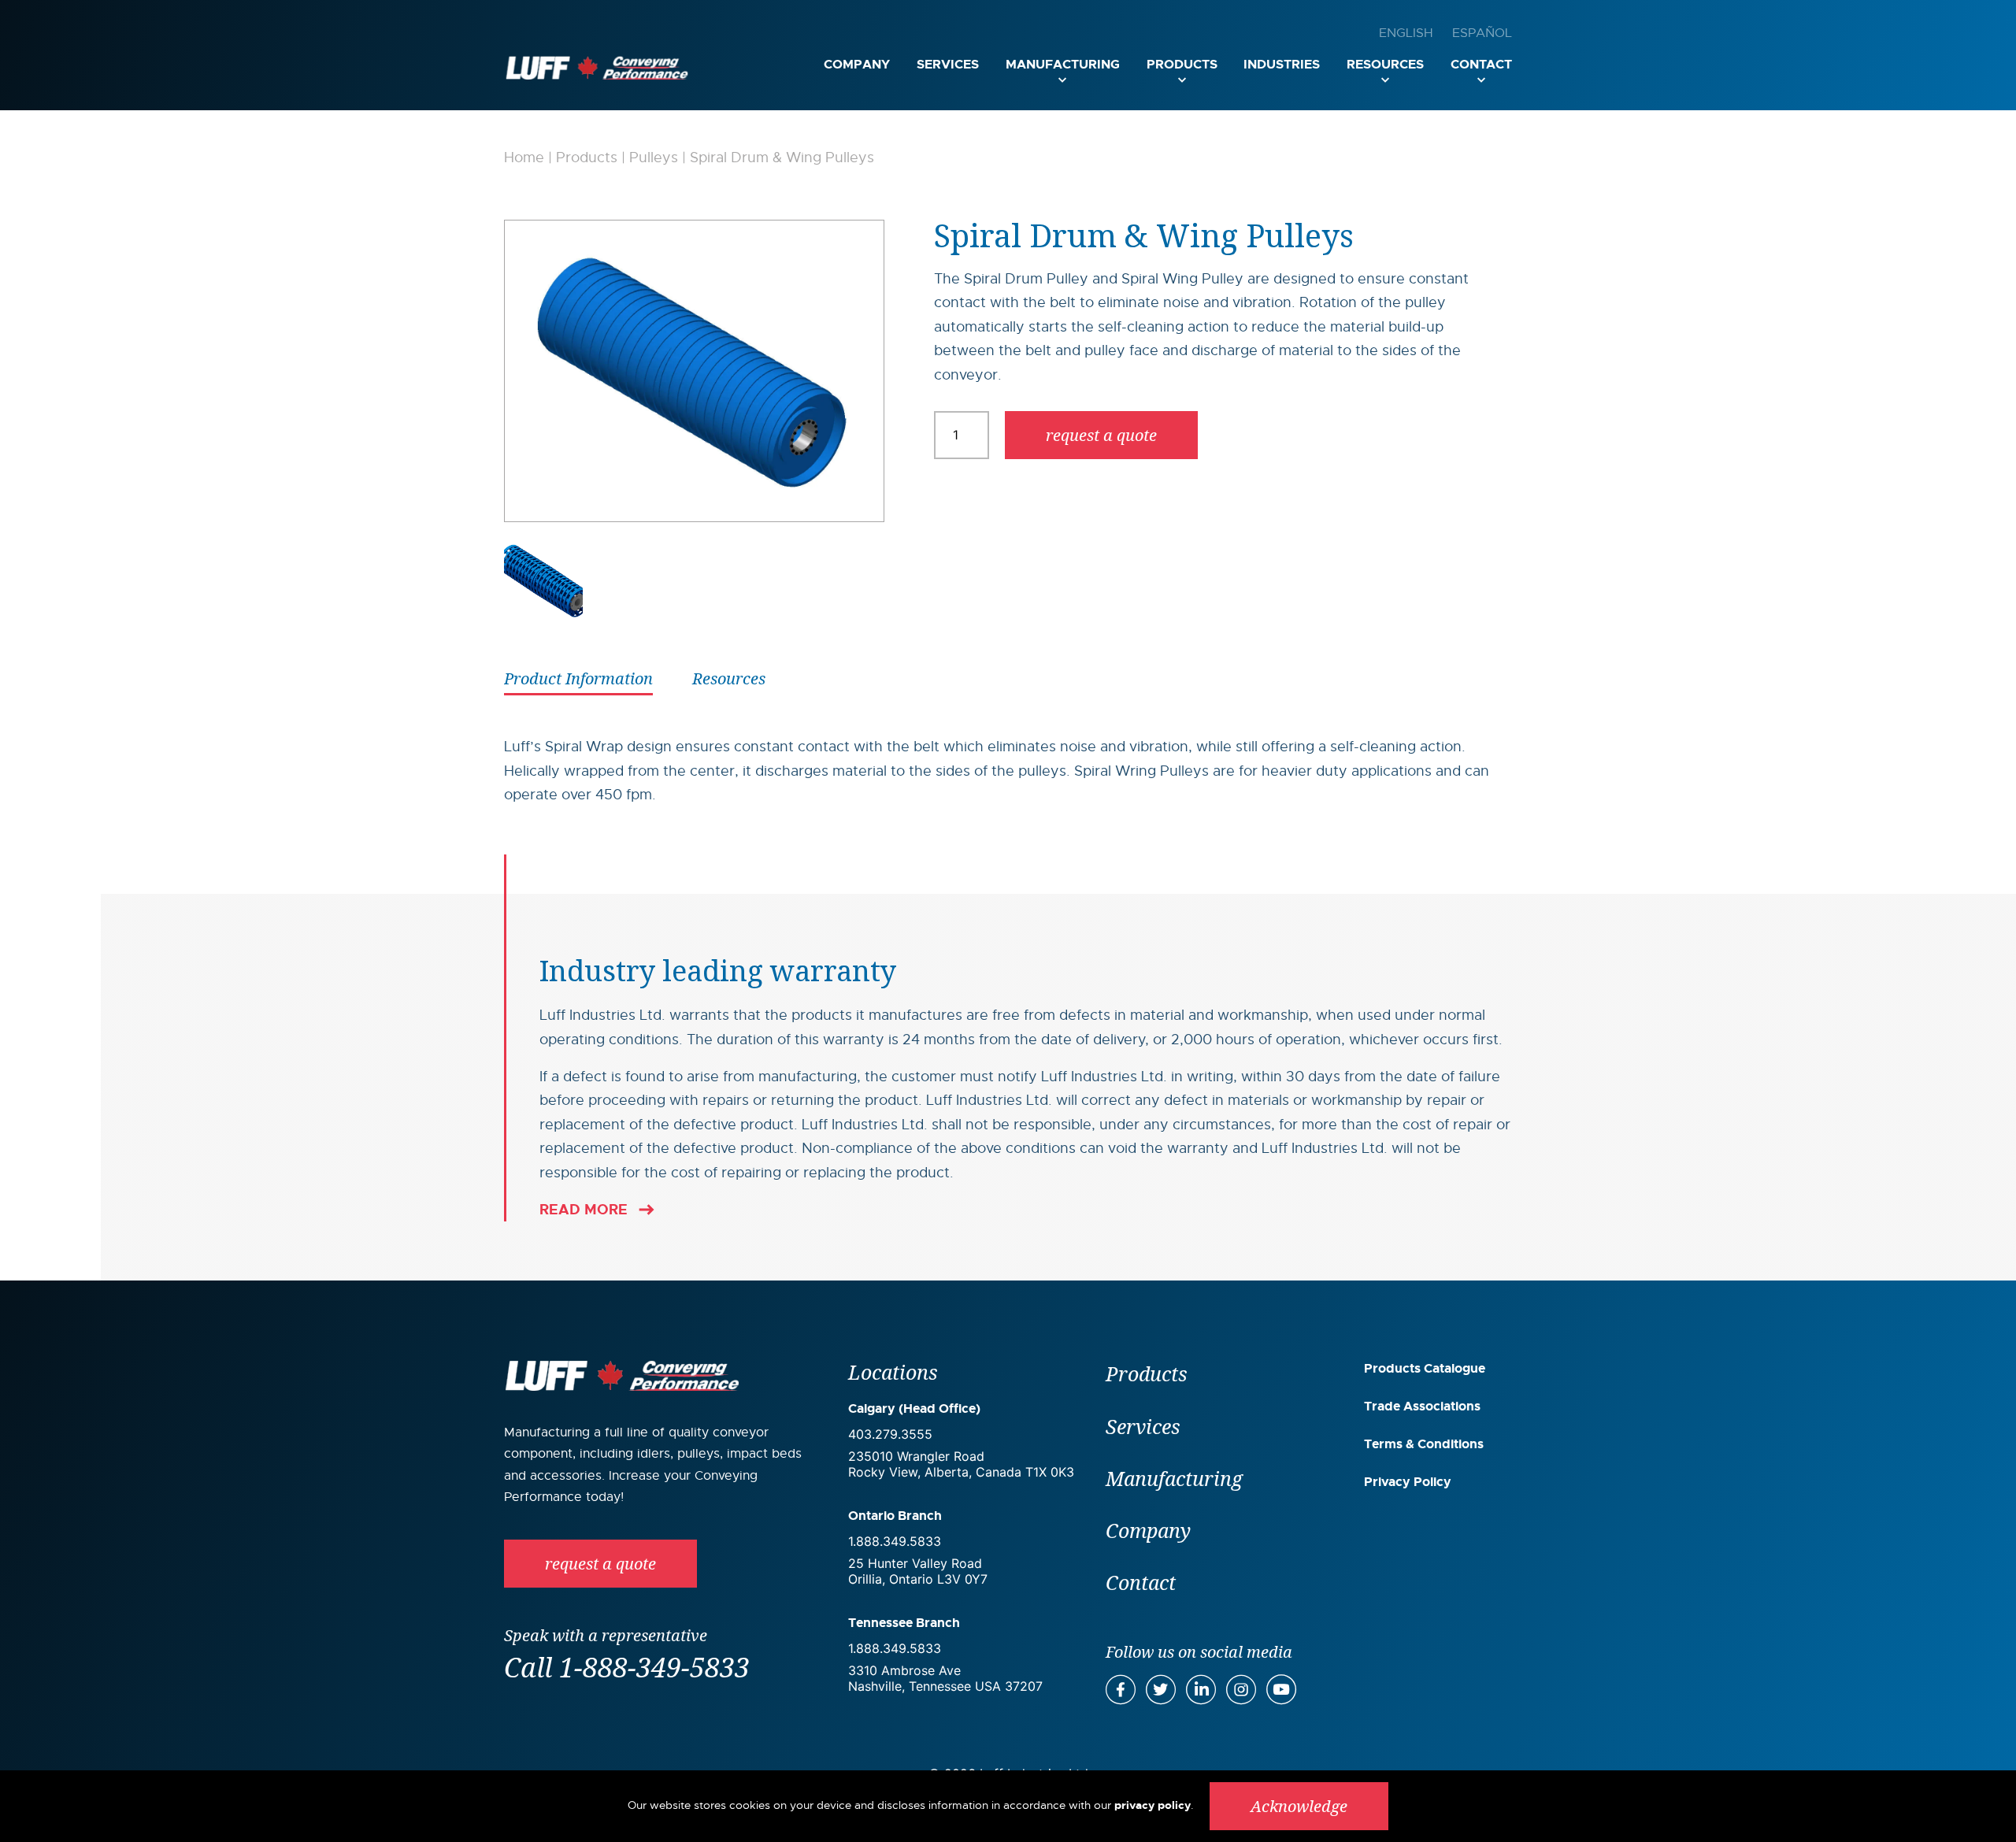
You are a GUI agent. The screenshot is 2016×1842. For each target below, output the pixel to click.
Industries (1282, 64)
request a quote (1101, 435)
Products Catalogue (1425, 1368)
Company (857, 64)
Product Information (578, 678)
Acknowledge (1299, 1806)
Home (524, 158)
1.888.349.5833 (895, 1541)
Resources (1385, 64)
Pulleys (654, 158)
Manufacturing (1063, 64)
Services (948, 64)
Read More (584, 1210)
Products (587, 158)
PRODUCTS (1182, 64)
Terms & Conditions (1424, 1444)
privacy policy (1153, 1805)
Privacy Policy (1408, 1482)
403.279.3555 (890, 1434)
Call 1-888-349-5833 (627, 1667)
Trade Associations (1422, 1406)
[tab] (578, 677)
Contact (1481, 64)
